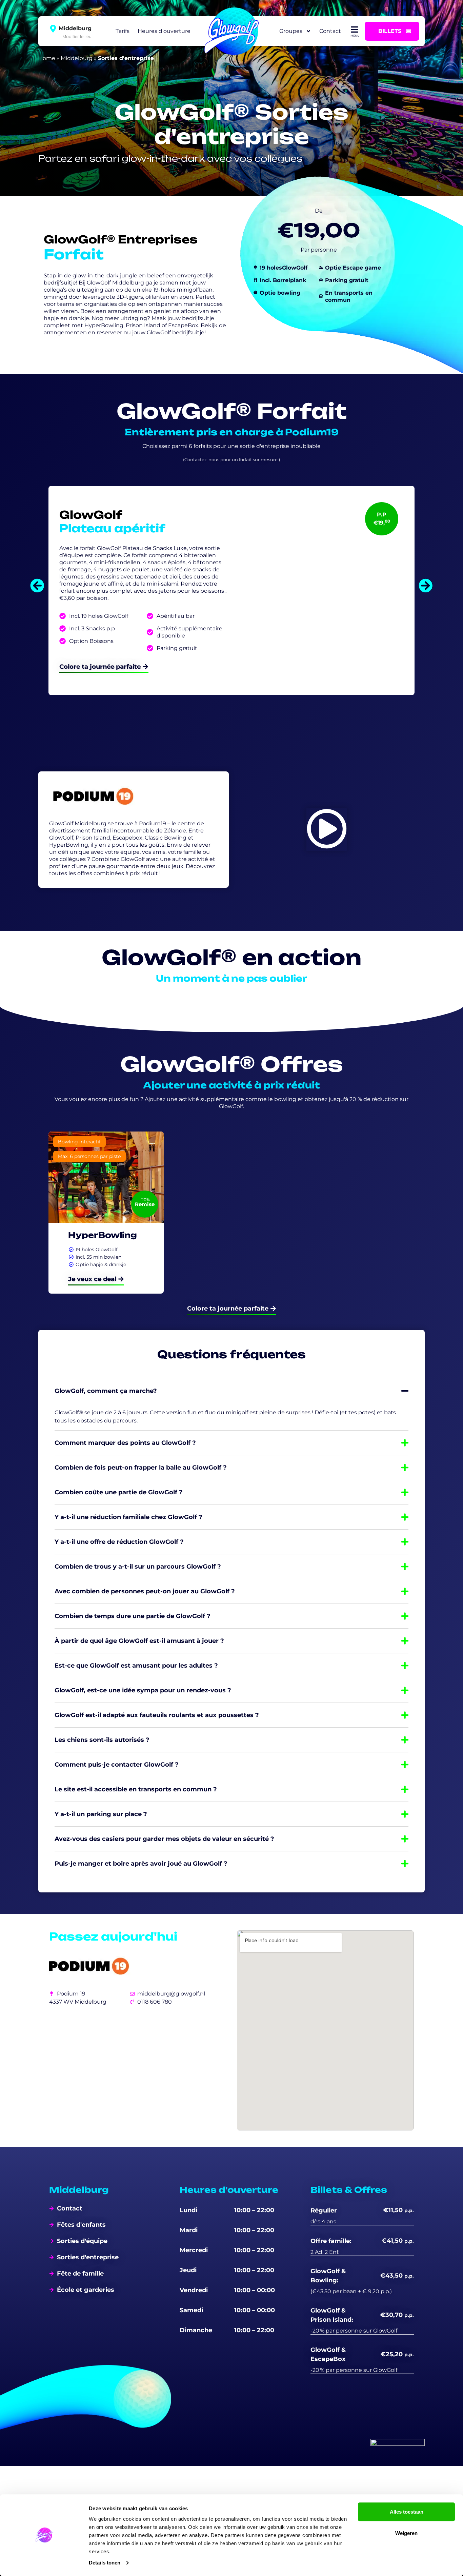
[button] (37, 586)
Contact (330, 31)
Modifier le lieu (77, 36)
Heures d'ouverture (164, 31)
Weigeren (406, 2533)
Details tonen (105, 2563)
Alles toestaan (407, 2512)
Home (47, 58)
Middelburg (77, 58)
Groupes (291, 31)
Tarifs (123, 31)
